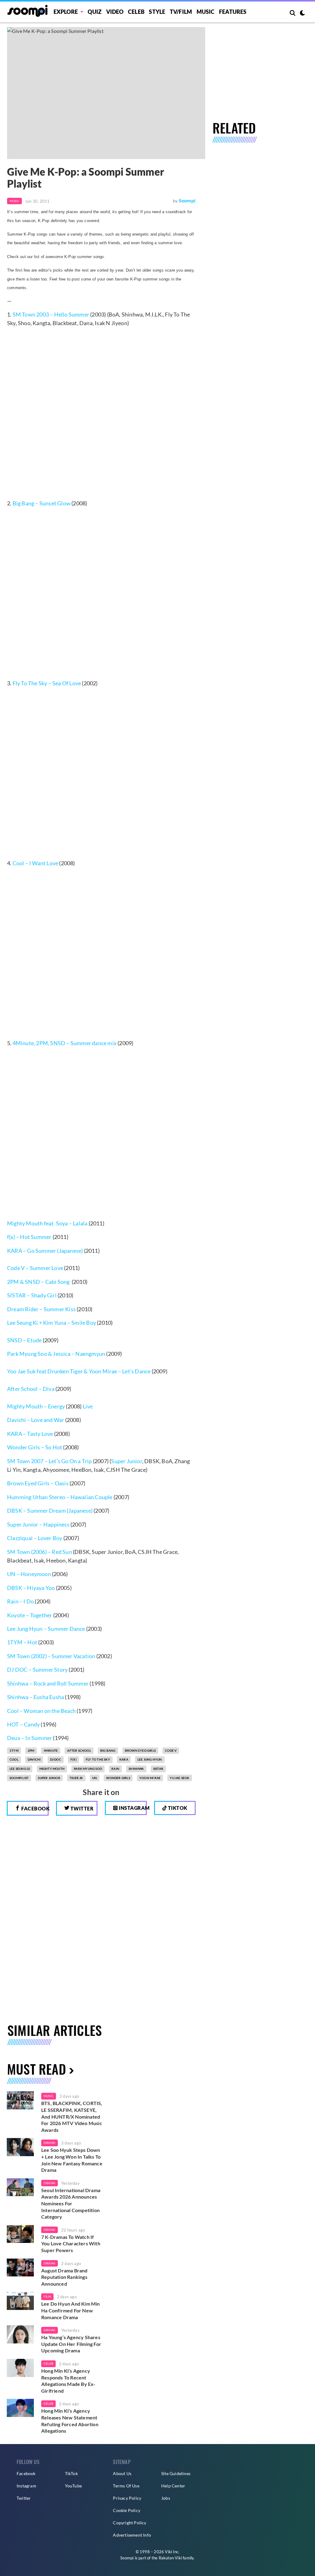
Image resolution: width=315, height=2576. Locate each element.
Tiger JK (76, 1778)
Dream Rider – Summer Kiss (41, 1309)
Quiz (95, 12)
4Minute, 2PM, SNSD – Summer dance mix (65, 1043)
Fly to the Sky (98, 1759)
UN (95, 1778)
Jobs (166, 2498)
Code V (16, 1268)
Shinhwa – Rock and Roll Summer (48, 1683)
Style (157, 12)
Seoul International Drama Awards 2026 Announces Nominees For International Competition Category (71, 2203)
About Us (122, 2473)
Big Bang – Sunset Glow (41, 503)
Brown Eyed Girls (140, 1750)
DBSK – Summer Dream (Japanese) (50, 1511)
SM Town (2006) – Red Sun (40, 1552)
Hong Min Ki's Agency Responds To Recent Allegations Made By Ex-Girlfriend (68, 2381)
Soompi (187, 200)
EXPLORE (66, 12)
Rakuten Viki (170, 2558)
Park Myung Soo (88, 1769)
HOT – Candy (23, 1724)
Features (233, 12)
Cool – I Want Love (36, 863)
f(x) (74, 1759)
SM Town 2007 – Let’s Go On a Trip (50, 1461)
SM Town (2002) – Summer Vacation (51, 1656)
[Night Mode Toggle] (302, 14)
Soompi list (19, 1778)
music (49, 2096)
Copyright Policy (130, 2523)
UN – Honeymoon (29, 1574)
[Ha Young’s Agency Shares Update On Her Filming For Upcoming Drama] (20, 2334)
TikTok (71, 2473)
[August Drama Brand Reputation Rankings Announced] (20, 2268)
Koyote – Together (30, 1615)
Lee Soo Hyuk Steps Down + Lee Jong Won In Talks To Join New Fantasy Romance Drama (72, 2160)
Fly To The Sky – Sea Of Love (47, 683)
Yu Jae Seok (179, 1778)
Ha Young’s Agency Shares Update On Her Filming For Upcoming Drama (71, 2344)
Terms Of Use (126, 2486)
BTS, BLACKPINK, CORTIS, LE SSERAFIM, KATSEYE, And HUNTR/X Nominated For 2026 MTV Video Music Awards (72, 2116)
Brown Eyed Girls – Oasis (38, 1483)
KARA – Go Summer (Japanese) (45, 1251)
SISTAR (158, 1769)
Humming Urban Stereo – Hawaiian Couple (60, 1497)
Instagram (132, 1808)
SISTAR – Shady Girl (32, 1295)
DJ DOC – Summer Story (37, 1670)
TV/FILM (181, 12)
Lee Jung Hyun (150, 1759)
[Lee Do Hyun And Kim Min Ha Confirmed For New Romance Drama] (20, 2301)
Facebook (34, 1808)
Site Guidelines (176, 2473)
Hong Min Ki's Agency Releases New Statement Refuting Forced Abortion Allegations (70, 2421)
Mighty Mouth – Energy (36, 1406)
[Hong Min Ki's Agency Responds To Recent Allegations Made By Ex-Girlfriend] (20, 2368)
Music (206, 12)
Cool (14, 1759)
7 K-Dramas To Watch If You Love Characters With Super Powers (71, 2244)
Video (115, 12)
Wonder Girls (118, 1778)
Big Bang (108, 1750)
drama (50, 2143)
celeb (48, 2363)
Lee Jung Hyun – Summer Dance (46, 1629)
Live (88, 1406)
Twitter (81, 1808)
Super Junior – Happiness (38, 1524)
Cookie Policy (127, 2510)
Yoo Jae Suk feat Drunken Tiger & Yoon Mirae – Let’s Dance (79, 1371)
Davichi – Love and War (36, 1420)
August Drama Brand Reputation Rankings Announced (64, 2277)
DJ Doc (56, 1759)
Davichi (34, 1759)
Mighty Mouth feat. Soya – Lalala (47, 1223)
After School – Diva (31, 1389)
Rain (115, 1769)
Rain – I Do (20, 1601)
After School (79, 1750)
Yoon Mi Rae (150, 1778)
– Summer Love (44, 1268)
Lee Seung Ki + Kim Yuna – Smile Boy (52, 1323)
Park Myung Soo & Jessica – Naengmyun (56, 1354)
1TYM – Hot (22, 1642)
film (47, 2296)
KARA (124, 1759)
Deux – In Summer (30, 1738)
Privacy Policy (127, 2498)
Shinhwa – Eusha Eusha (36, 1697)
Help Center (173, 2486)
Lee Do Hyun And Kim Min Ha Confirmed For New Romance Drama (71, 2310)
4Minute (51, 1750)
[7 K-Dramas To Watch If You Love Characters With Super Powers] (20, 2234)
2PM (31, 1750)
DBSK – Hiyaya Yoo (31, 1588)
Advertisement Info (132, 2535)
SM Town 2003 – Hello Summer (51, 314)
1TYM (14, 1750)
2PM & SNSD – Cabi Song (38, 1282)
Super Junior (126, 1461)
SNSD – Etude (24, 1340)
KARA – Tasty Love (31, 1434)
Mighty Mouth (52, 1769)
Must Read (36, 2069)
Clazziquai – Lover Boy (35, 1538)
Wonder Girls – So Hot (35, 1447)
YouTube (73, 2486)
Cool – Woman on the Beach (41, 1711)
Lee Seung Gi (20, 1769)
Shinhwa (136, 1769)
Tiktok (177, 1808)
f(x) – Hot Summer (29, 1237)
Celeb (136, 12)
